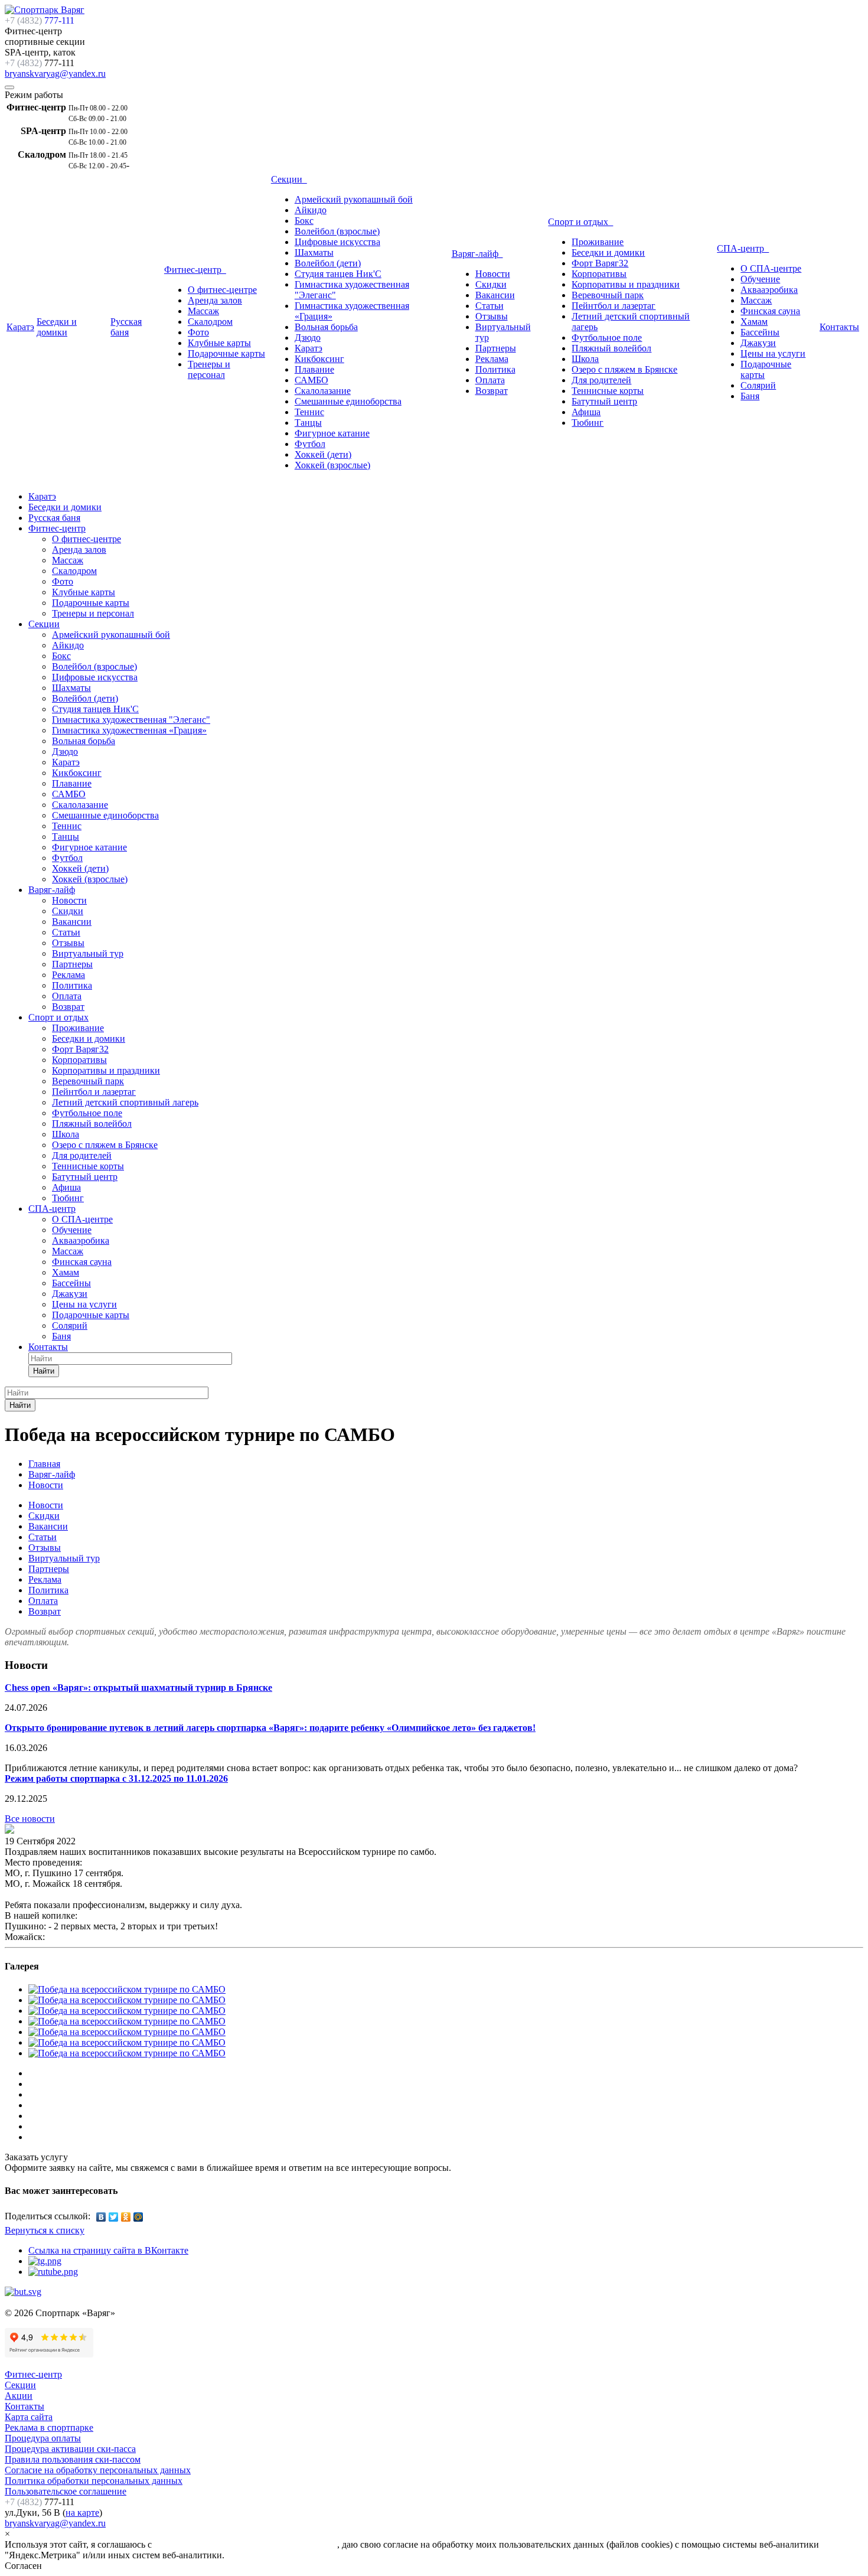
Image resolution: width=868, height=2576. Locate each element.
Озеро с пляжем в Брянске (624, 369)
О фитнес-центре (222, 290)
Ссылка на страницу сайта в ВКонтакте (108, 2250)
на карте (82, 2513)
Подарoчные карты (91, 1315)
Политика (495, 369)
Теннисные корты (608, 391)
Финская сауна (770, 311)
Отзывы (492, 316)
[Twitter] (114, 2217)
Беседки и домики (57, 327)
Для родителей (601, 380)
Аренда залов (215, 300)
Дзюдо (308, 338)
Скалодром (210, 322)
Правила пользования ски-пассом (73, 2459)
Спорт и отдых (580, 222)
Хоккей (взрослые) (332, 465)
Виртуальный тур (88, 953)
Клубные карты (219, 343)
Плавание (314, 369)
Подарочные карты (226, 353)
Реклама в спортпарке (49, 2427)
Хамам (754, 322)
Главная (44, 1464)
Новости (493, 274)
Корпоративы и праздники (626, 284)
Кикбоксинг (319, 359)
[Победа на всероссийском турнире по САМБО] (9, 1830)
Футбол (310, 444)
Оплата (490, 380)
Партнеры (496, 348)
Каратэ (20, 327)
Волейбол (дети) (328, 263)
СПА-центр (743, 248)
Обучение (760, 279)
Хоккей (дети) (323, 454)
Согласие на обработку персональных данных (98, 2470)
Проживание (598, 242)
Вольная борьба (326, 327)
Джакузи (758, 343)
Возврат (492, 391)
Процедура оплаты (43, 2438)
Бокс (304, 221)
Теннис (309, 412)
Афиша (586, 412)
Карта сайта (29, 2417)
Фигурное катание (332, 433)
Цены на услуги (773, 353)
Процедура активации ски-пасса (70, 2449)
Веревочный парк (608, 295)
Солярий (758, 385)
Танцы (308, 423)
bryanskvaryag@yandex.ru (55, 74)
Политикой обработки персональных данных (246, 2544)
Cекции (20, 2385)
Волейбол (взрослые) (337, 231)
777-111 (40, 20)
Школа (585, 359)
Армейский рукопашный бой (354, 199)
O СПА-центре (771, 268)
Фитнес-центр (195, 270)
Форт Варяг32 (600, 263)
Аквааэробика (769, 290)
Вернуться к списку (45, 2230)
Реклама (492, 359)
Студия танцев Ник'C (338, 274)
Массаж (203, 311)
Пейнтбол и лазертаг (614, 306)
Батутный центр (604, 401)
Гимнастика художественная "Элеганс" (131, 720)
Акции (19, 2396)
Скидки (491, 284)
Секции (289, 179)
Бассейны (760, 332)
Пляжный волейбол (611, 348)
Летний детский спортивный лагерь (125, 1102)
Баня (750, 396)
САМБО (311, 380)
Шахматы (314, 252)
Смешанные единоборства (348, 401)
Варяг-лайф (477, 254)
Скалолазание (323, 391)
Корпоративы (599, 274)
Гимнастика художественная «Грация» (129, 730)
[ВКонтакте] (101, 2217)
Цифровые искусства (337, 242)
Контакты (839, 327)
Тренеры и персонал (209, 369)
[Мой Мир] (138, 2217)
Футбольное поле (607, 338)
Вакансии (495, 295)
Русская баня (126, 327)
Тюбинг (588, 423)
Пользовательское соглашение (66, 2491)
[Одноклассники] (126, 2217)
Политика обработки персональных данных (94, 2481)
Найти (44, 1371)
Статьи (490, 306)
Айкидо (311, 210)
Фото (198, 332)
